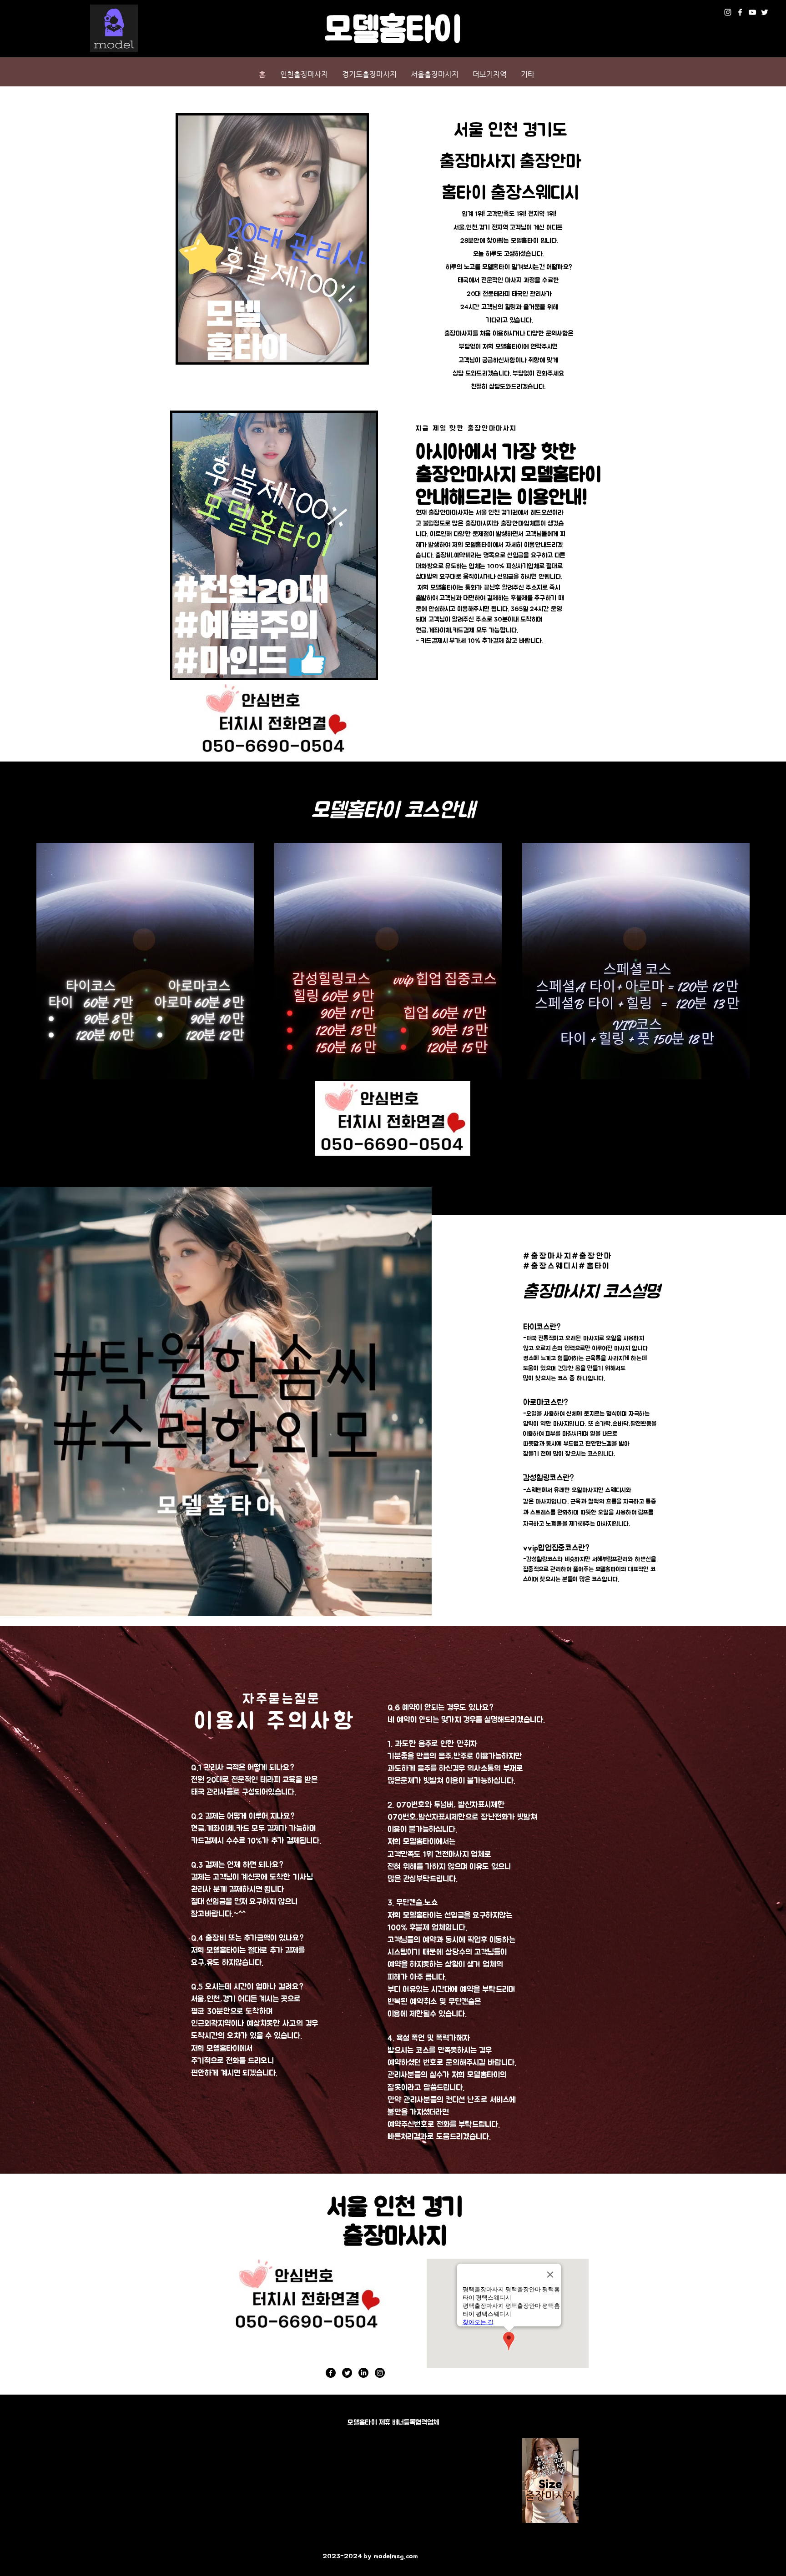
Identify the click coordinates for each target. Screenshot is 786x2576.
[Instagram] (728, 12)
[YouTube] (752, 12)
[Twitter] (765, 12)
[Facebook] (740, 12)
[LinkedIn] (363, 2373)
